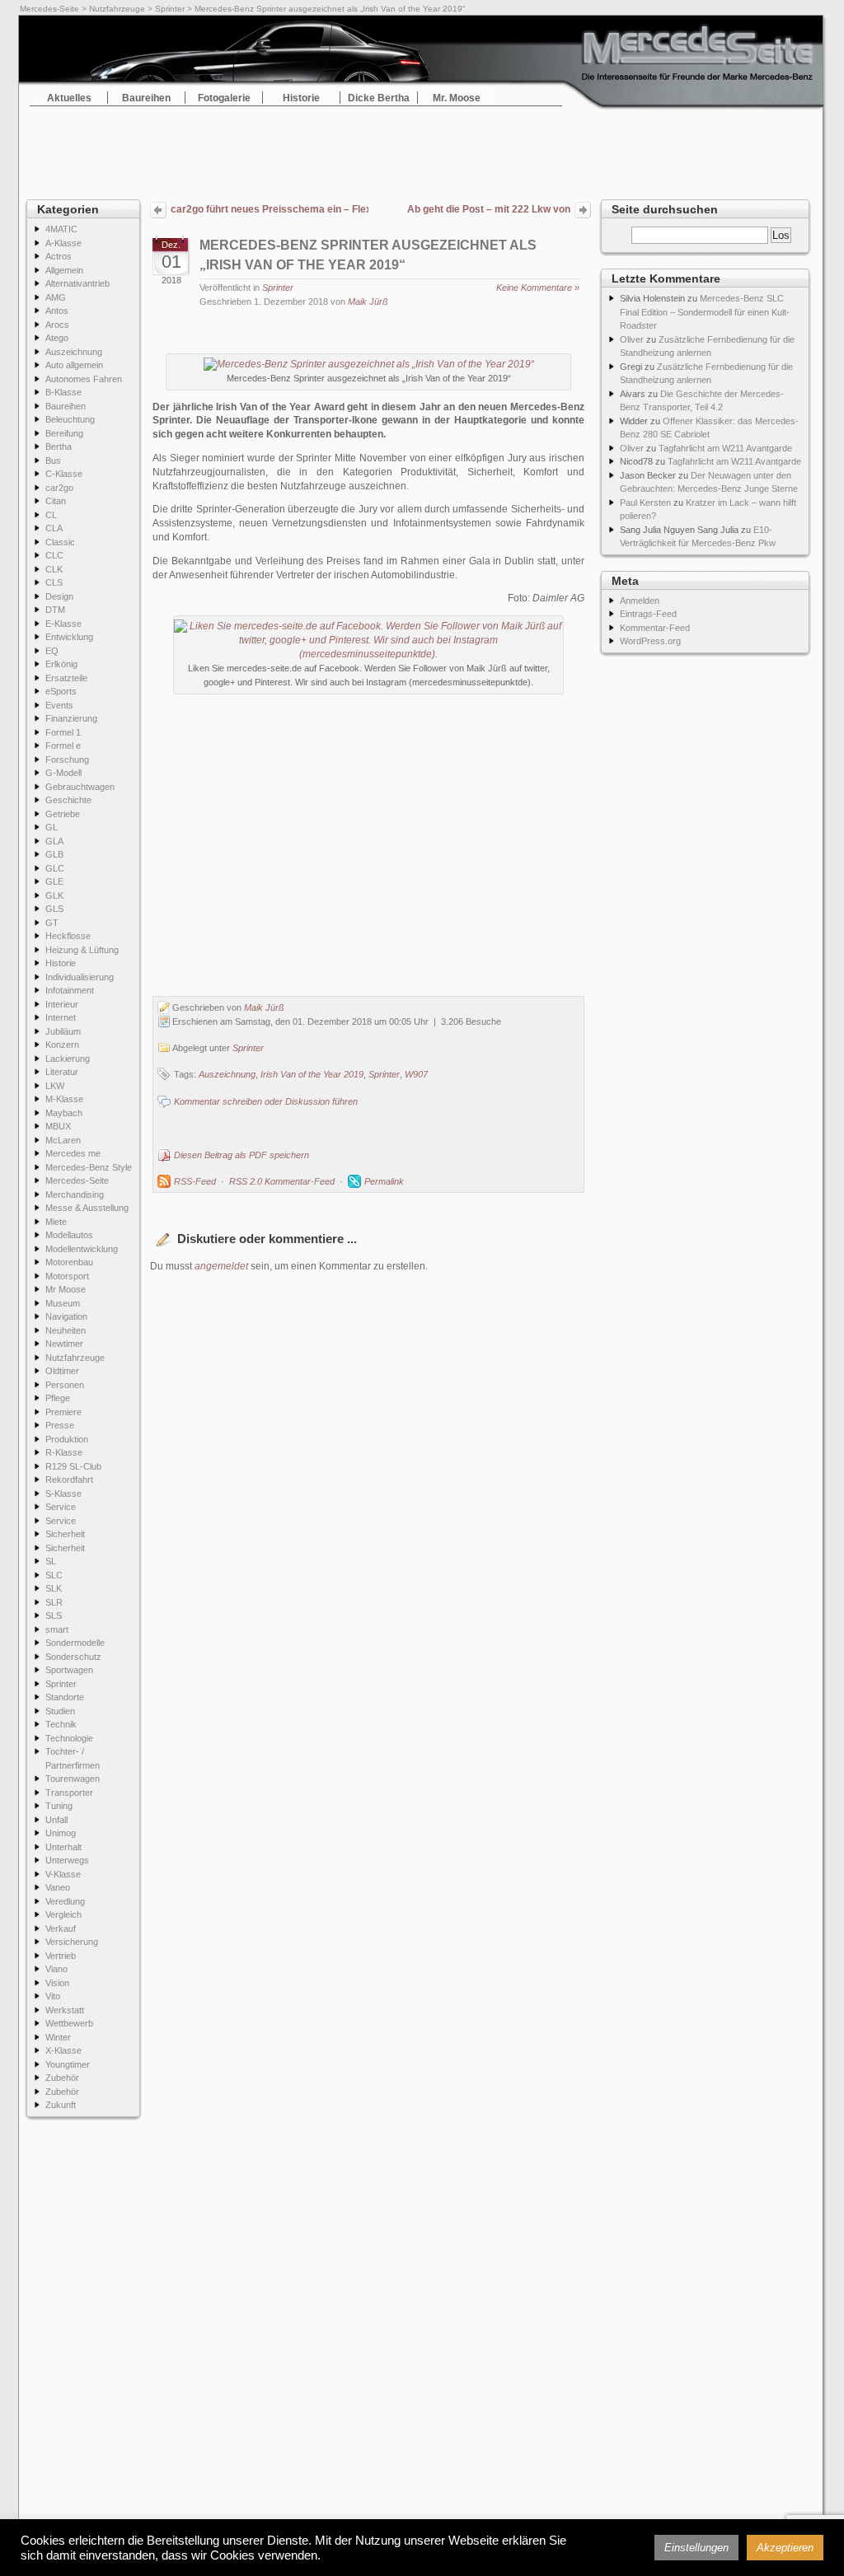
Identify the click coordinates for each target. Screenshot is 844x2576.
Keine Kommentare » (538, 288)
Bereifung (64, 433)
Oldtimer (62, 1371)
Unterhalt (63, 1847)
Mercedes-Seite (49, 9)
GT (52, 923)
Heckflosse (68, 936)
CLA (54, 528)
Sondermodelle (75, 1643)
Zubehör (62, 2078)
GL (52, 827)
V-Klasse (63, 1874)
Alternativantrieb (77, 283)
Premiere (63, 1412)
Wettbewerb (69, 2023)
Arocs (57, 325)
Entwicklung (69, 637)
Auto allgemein (74, 365)
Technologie (69, 1738)
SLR (54, 1602)
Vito (53, 1996)
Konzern (62, 1045)
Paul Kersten (645, 503)
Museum (63, 1303)
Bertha (59, 446)
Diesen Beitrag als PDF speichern (241, 1155)
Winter (58, 2037)
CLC (54, 555)
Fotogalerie (224, 98)
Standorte (65, 1697)
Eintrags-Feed (648, 614)
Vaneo (58, 1887)
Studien (60, 1711)
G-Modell (63, 773)
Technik (61, 1724)
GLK (54, 895)
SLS (54, 1615)
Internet (61, 1017)
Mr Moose (66, 1289)
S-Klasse (63, 1494)
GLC (55, 868)
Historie (301, 98)
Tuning (59, 1806)
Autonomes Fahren (84, 379)
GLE (54, 881)
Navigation (66, 1316)
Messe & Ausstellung (87, 1208)
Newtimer (64, 1344)
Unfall (56, 1820)
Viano (56, 1969)
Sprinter (170, 9)
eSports (61, 691)
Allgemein (64, 270)
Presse (60, 1425)
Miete (56, 1222)
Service (61, 1507)
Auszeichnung (74, 352)
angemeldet (221, 1266)
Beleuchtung (70, 419)
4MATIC (61, 229)
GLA (54, 841)
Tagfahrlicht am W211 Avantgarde (725, 448)
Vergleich (63, 1914)
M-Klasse (64, 1099)
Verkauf (61, 1928)
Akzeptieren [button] (785, 2548)
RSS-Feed (195, 1181)
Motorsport (67, 1276)
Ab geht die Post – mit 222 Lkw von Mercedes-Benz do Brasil (489, 211)
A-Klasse (63, 243)
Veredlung (65, 1901)
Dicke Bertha (379, 98)
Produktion (67, 1439)
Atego (57, 338)
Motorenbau (69, 1262)
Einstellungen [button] (696, 2548)
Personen (65, 1385)
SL (51, 1561)
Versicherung (72, 1942)
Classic (60, 542)
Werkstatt (65, 2010)
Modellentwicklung (82, 1249)
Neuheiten (66, 1330)
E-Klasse (63, 624)
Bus (53, 461)
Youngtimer (68, 2064)
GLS (54, 909)
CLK (54, 569)
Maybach (64, 1113)
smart (57, 1629)
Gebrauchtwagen (80, 787)
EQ (52, 651)
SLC (54, 1575)
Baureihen (146, 98)
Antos (57, 311)
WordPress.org (650, 641)
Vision (57, 1983)
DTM (55, 610)
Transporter (69, 1793)
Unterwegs (67, 1860)
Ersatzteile (66, 678)
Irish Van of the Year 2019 (312, 1074)
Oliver (632, 339)
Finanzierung (71, 718)
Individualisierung (80, 977)
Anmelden (640, 601)
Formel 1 (63, 732)
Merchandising (75, 1194)
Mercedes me (73, 1153)
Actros (59, 256)
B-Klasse (63, 392)
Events (59, 705)
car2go (59, 488)
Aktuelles (69, 98)
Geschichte (68, 800)
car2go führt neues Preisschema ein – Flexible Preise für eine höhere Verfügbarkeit (270, 209)
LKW (55, 1086)
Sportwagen (69, 1670)
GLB (54, 854)
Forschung (67, 760)
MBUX (58, 1126)
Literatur (62, 1072)
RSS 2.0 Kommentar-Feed (282, 1181)
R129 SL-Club (73, 1466)
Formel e (63, 746)
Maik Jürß (368, 302)
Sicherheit (65, 1534)
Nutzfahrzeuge (117, 9)
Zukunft (61, 2105)
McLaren (63, 1140)
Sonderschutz (73, 1657)
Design (59, 596)
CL (51, 515)
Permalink (384, 1181)
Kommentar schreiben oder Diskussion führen (266, 1101)
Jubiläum (63, 1031)
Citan (56, 501)
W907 (416, 1074)
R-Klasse (64, 1452)
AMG (56, 297)
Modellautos (69, 1235)
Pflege (58, 1398)
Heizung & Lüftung (82, 950)
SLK (54, 1588)
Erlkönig (61, 664)
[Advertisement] (422, 148)
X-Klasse (63, 2050)
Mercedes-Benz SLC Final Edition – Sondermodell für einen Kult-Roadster (705, 312)
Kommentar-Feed (655, 628)
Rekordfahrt (69, 1480)
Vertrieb (61, 1956)
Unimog (61, 1833)
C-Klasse (64, 474)
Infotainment (70, 990)
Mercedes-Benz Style (89, 1167)
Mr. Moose (457, 98)
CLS (54, 582)
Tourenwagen (73, 1779)
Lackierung (68, 1059)
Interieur (62, 1004)
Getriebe (63, 814)
